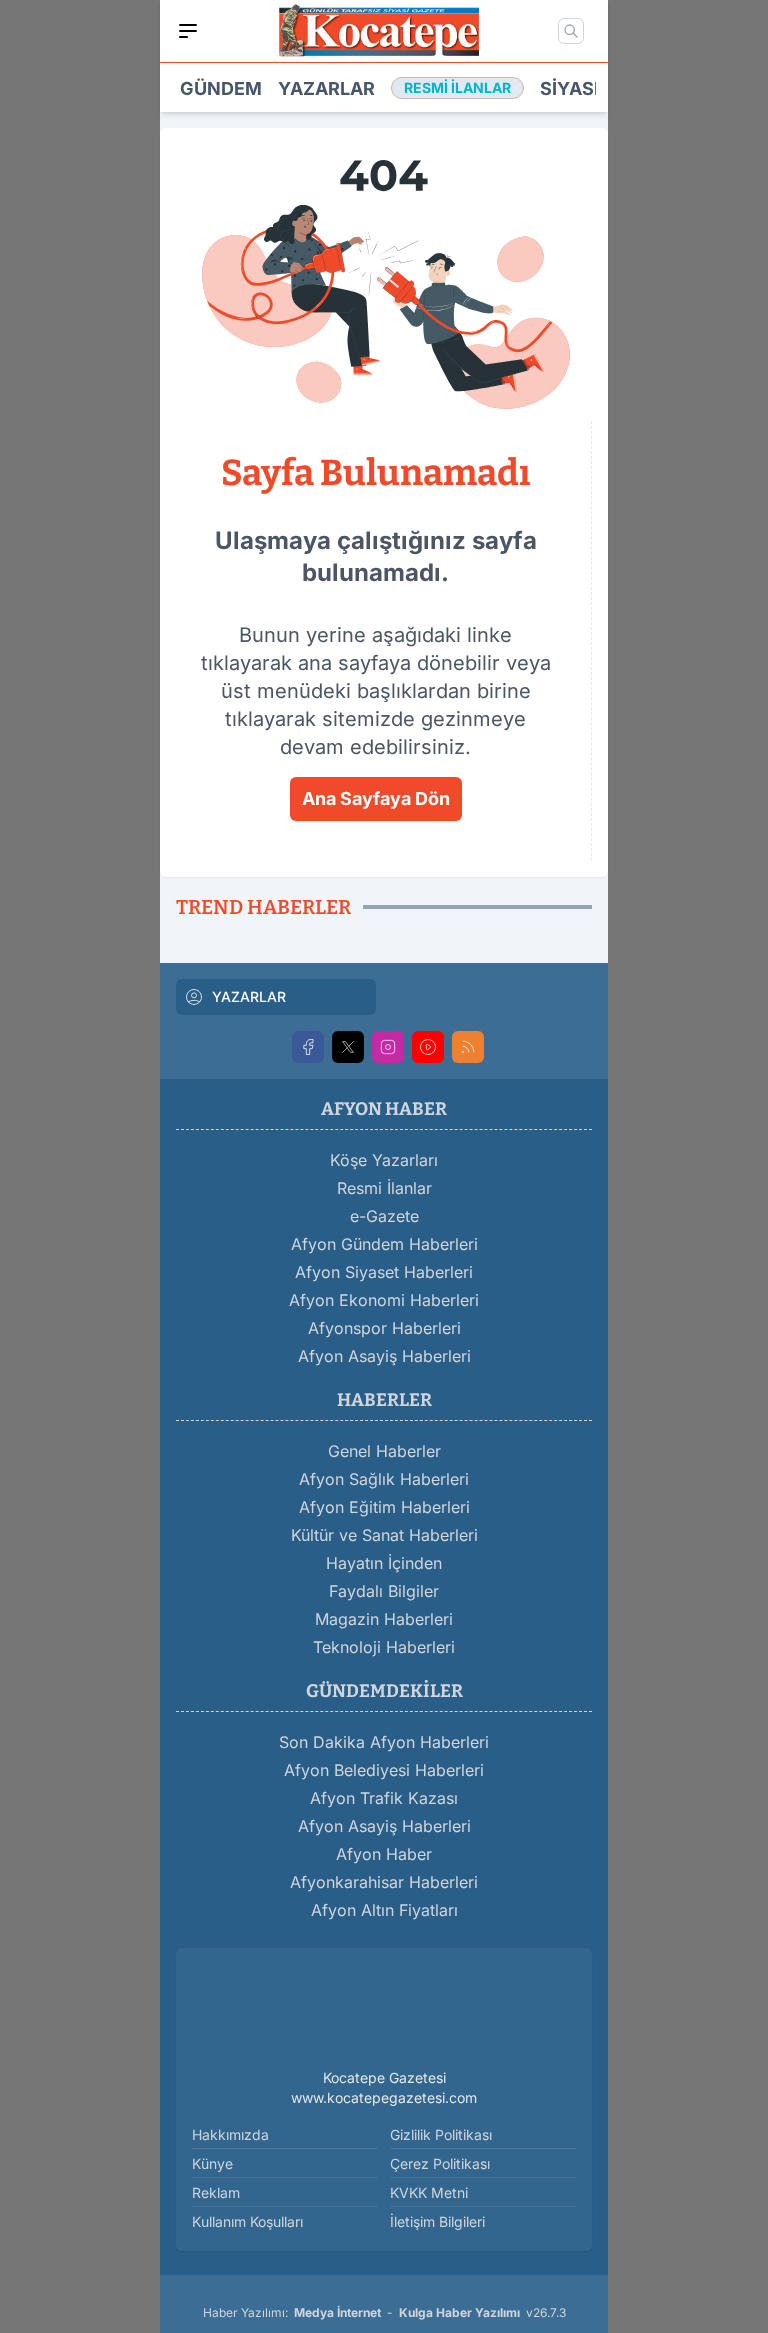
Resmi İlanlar (384, 1188)
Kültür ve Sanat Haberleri (384, 1535)
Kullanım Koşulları (247, 2221)
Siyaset (578, 88)
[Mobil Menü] (188, 31)
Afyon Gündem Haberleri (384, 1244)
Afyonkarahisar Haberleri (384, 1882)
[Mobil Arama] (571, 31)
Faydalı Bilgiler (384, 1591)
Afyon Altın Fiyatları (384, 1910)
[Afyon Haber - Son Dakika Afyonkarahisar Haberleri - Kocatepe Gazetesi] (384, 2012)
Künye (212, 2163)
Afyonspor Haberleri (384, 1328)
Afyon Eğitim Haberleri (384, 1507)
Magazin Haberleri (384, 1619)
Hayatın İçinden (384, 1563)
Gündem (221, 88)
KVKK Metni (429, 2192)
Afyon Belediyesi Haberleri (384, 1770)
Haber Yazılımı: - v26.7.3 (384, 2312)
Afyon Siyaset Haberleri (384, 1272)
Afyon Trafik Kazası (384, 1798)
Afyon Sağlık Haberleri (384, 1479)
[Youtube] (428, 1047)
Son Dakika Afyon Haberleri (384, 1742)
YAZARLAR (249, 996)
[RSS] (468, 1047)
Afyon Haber (384, 1854)
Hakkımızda (230, 2134)
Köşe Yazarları (384, 1160)
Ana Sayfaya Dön (376, 798)
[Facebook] (308, 1047)
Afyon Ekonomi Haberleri (384, 1300)
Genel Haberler (384, 1451)
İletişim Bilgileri (437, 2221)
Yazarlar (326, 88)
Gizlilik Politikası (441, 2134)
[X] (348, 1047)
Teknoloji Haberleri (384, 1647)
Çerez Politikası (440, 2163)
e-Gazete (384, 1216)
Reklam (216, 2192)
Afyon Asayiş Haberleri (384, 1356)
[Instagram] (388, 1047)
